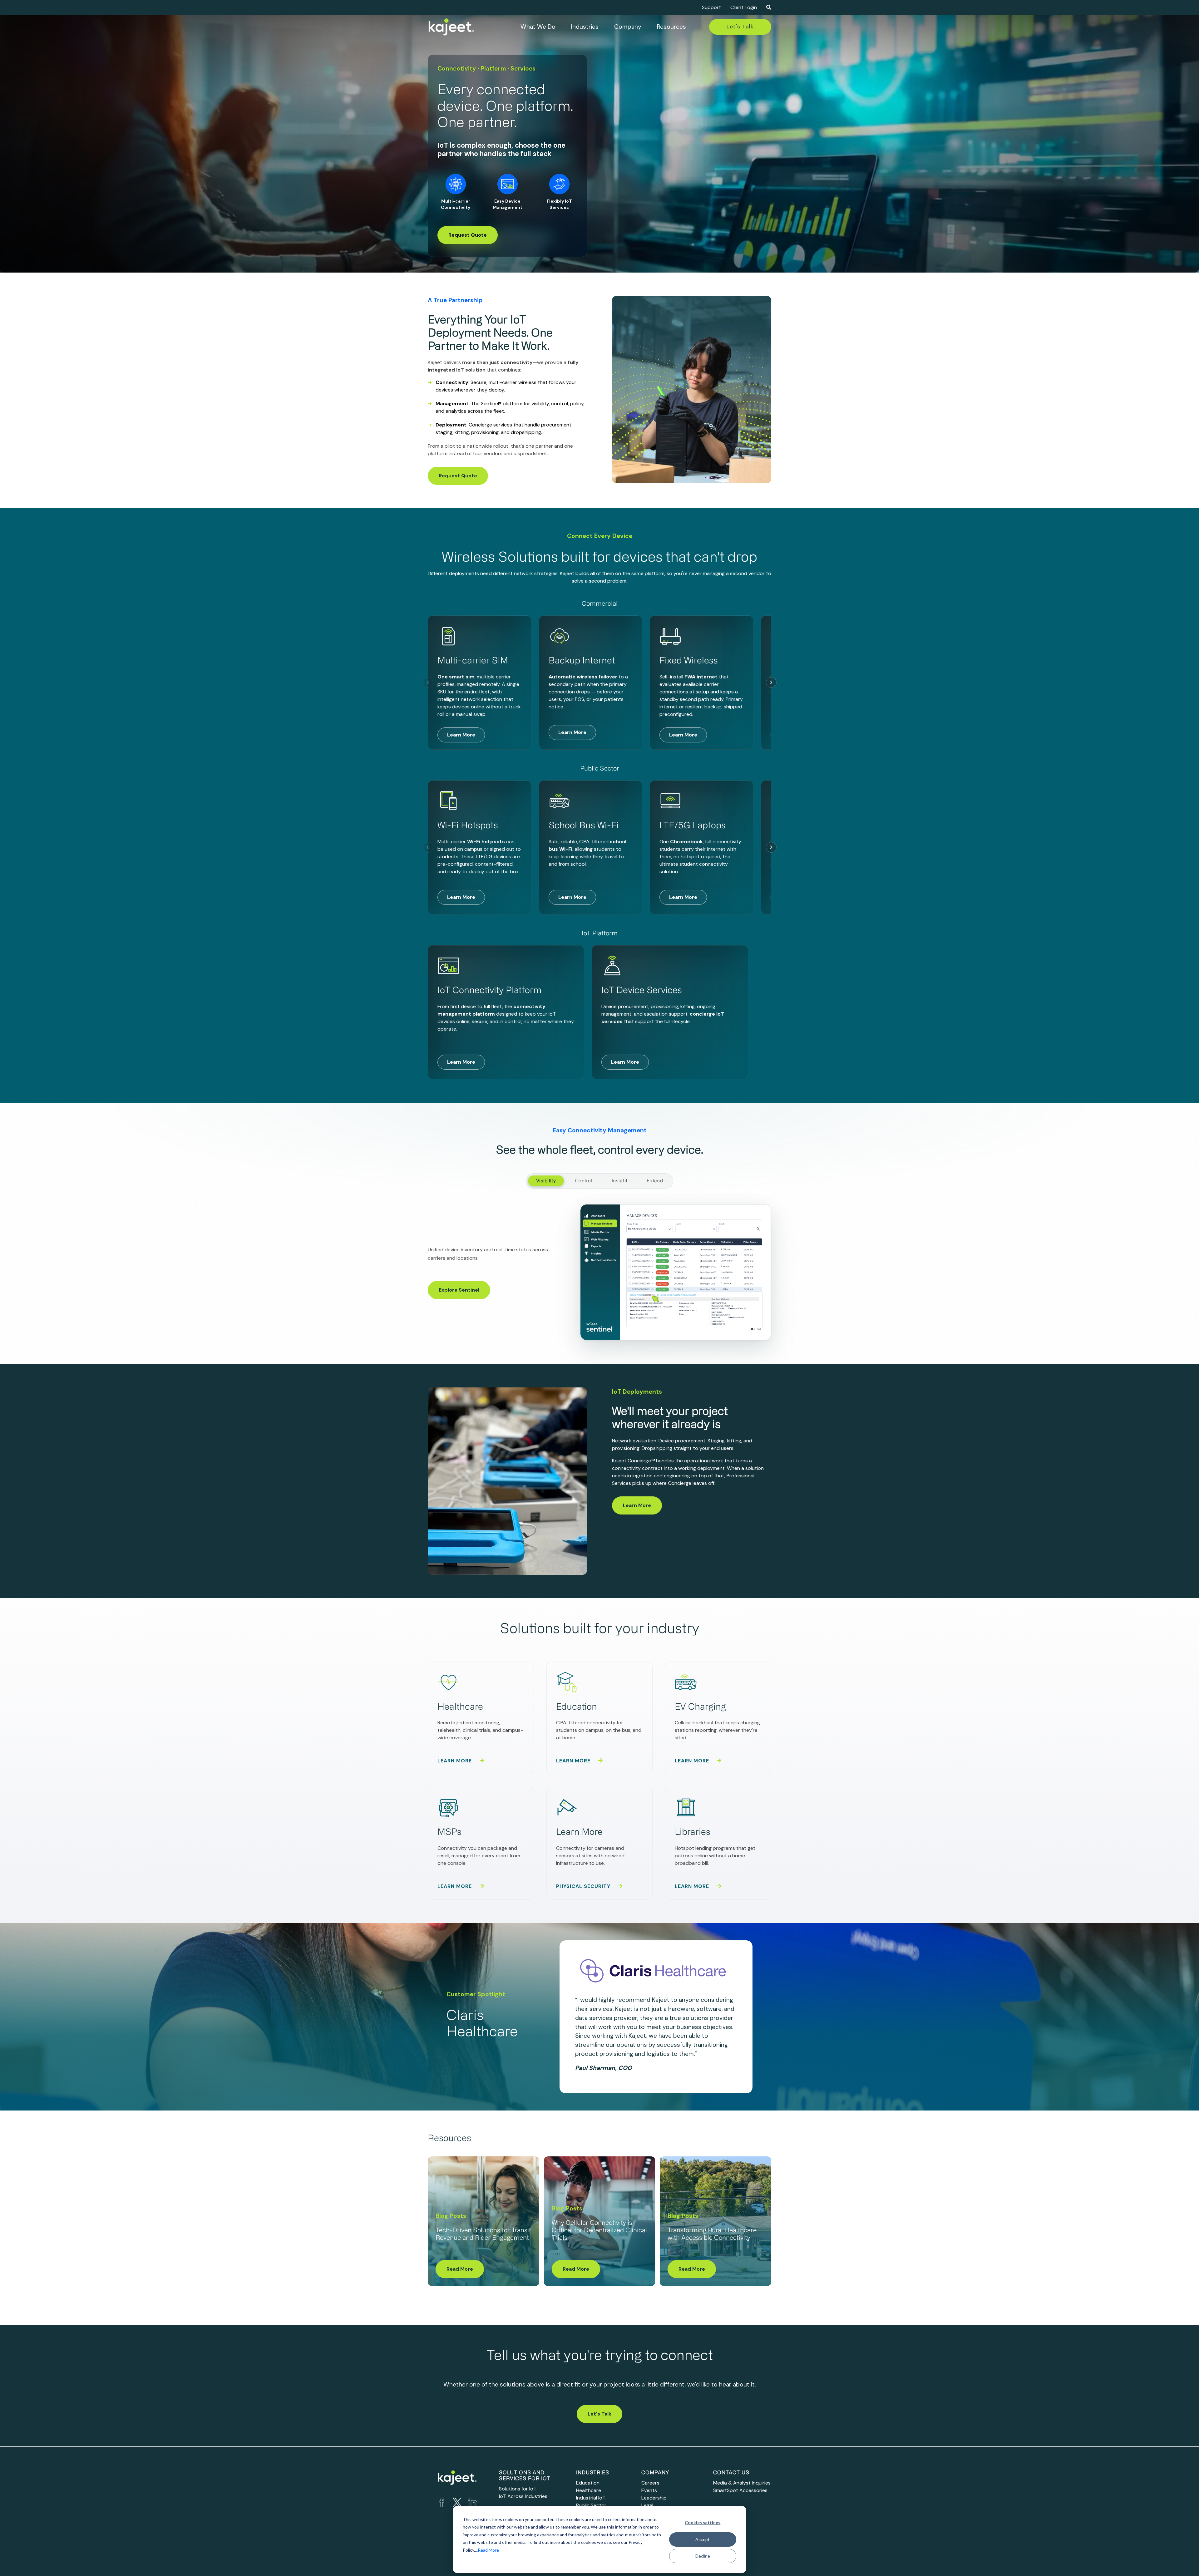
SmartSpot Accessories (740, 2490)
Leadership (654, 2498)
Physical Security (584, 1886)
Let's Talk (740, 27)
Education (588, 2483)
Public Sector (591, 2505)
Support (711, 7)
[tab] (546, 1181)
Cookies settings (703, 2522)
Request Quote (468, 235)
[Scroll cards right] (771, 682)
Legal (647, 2505)
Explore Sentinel (459, 1290)
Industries (585, 27)
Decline (703, 2556)
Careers (650, 2483)
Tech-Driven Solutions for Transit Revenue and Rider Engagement (483, 2234)
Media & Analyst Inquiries (742, 2483)
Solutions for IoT (518, 2489)
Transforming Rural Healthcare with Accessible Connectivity (712, 2234)
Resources (671, 27)
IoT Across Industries (523, 2496)
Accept (703, 2539)
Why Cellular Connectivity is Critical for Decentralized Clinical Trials (599, 2231)
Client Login (744, 7)
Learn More (461, 735)
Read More (488, 2550)
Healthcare (589, 2490)
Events (649, 2490)
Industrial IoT (591, 2498)
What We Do (538, 27)
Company (628, 27)
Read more (460, 2269)
